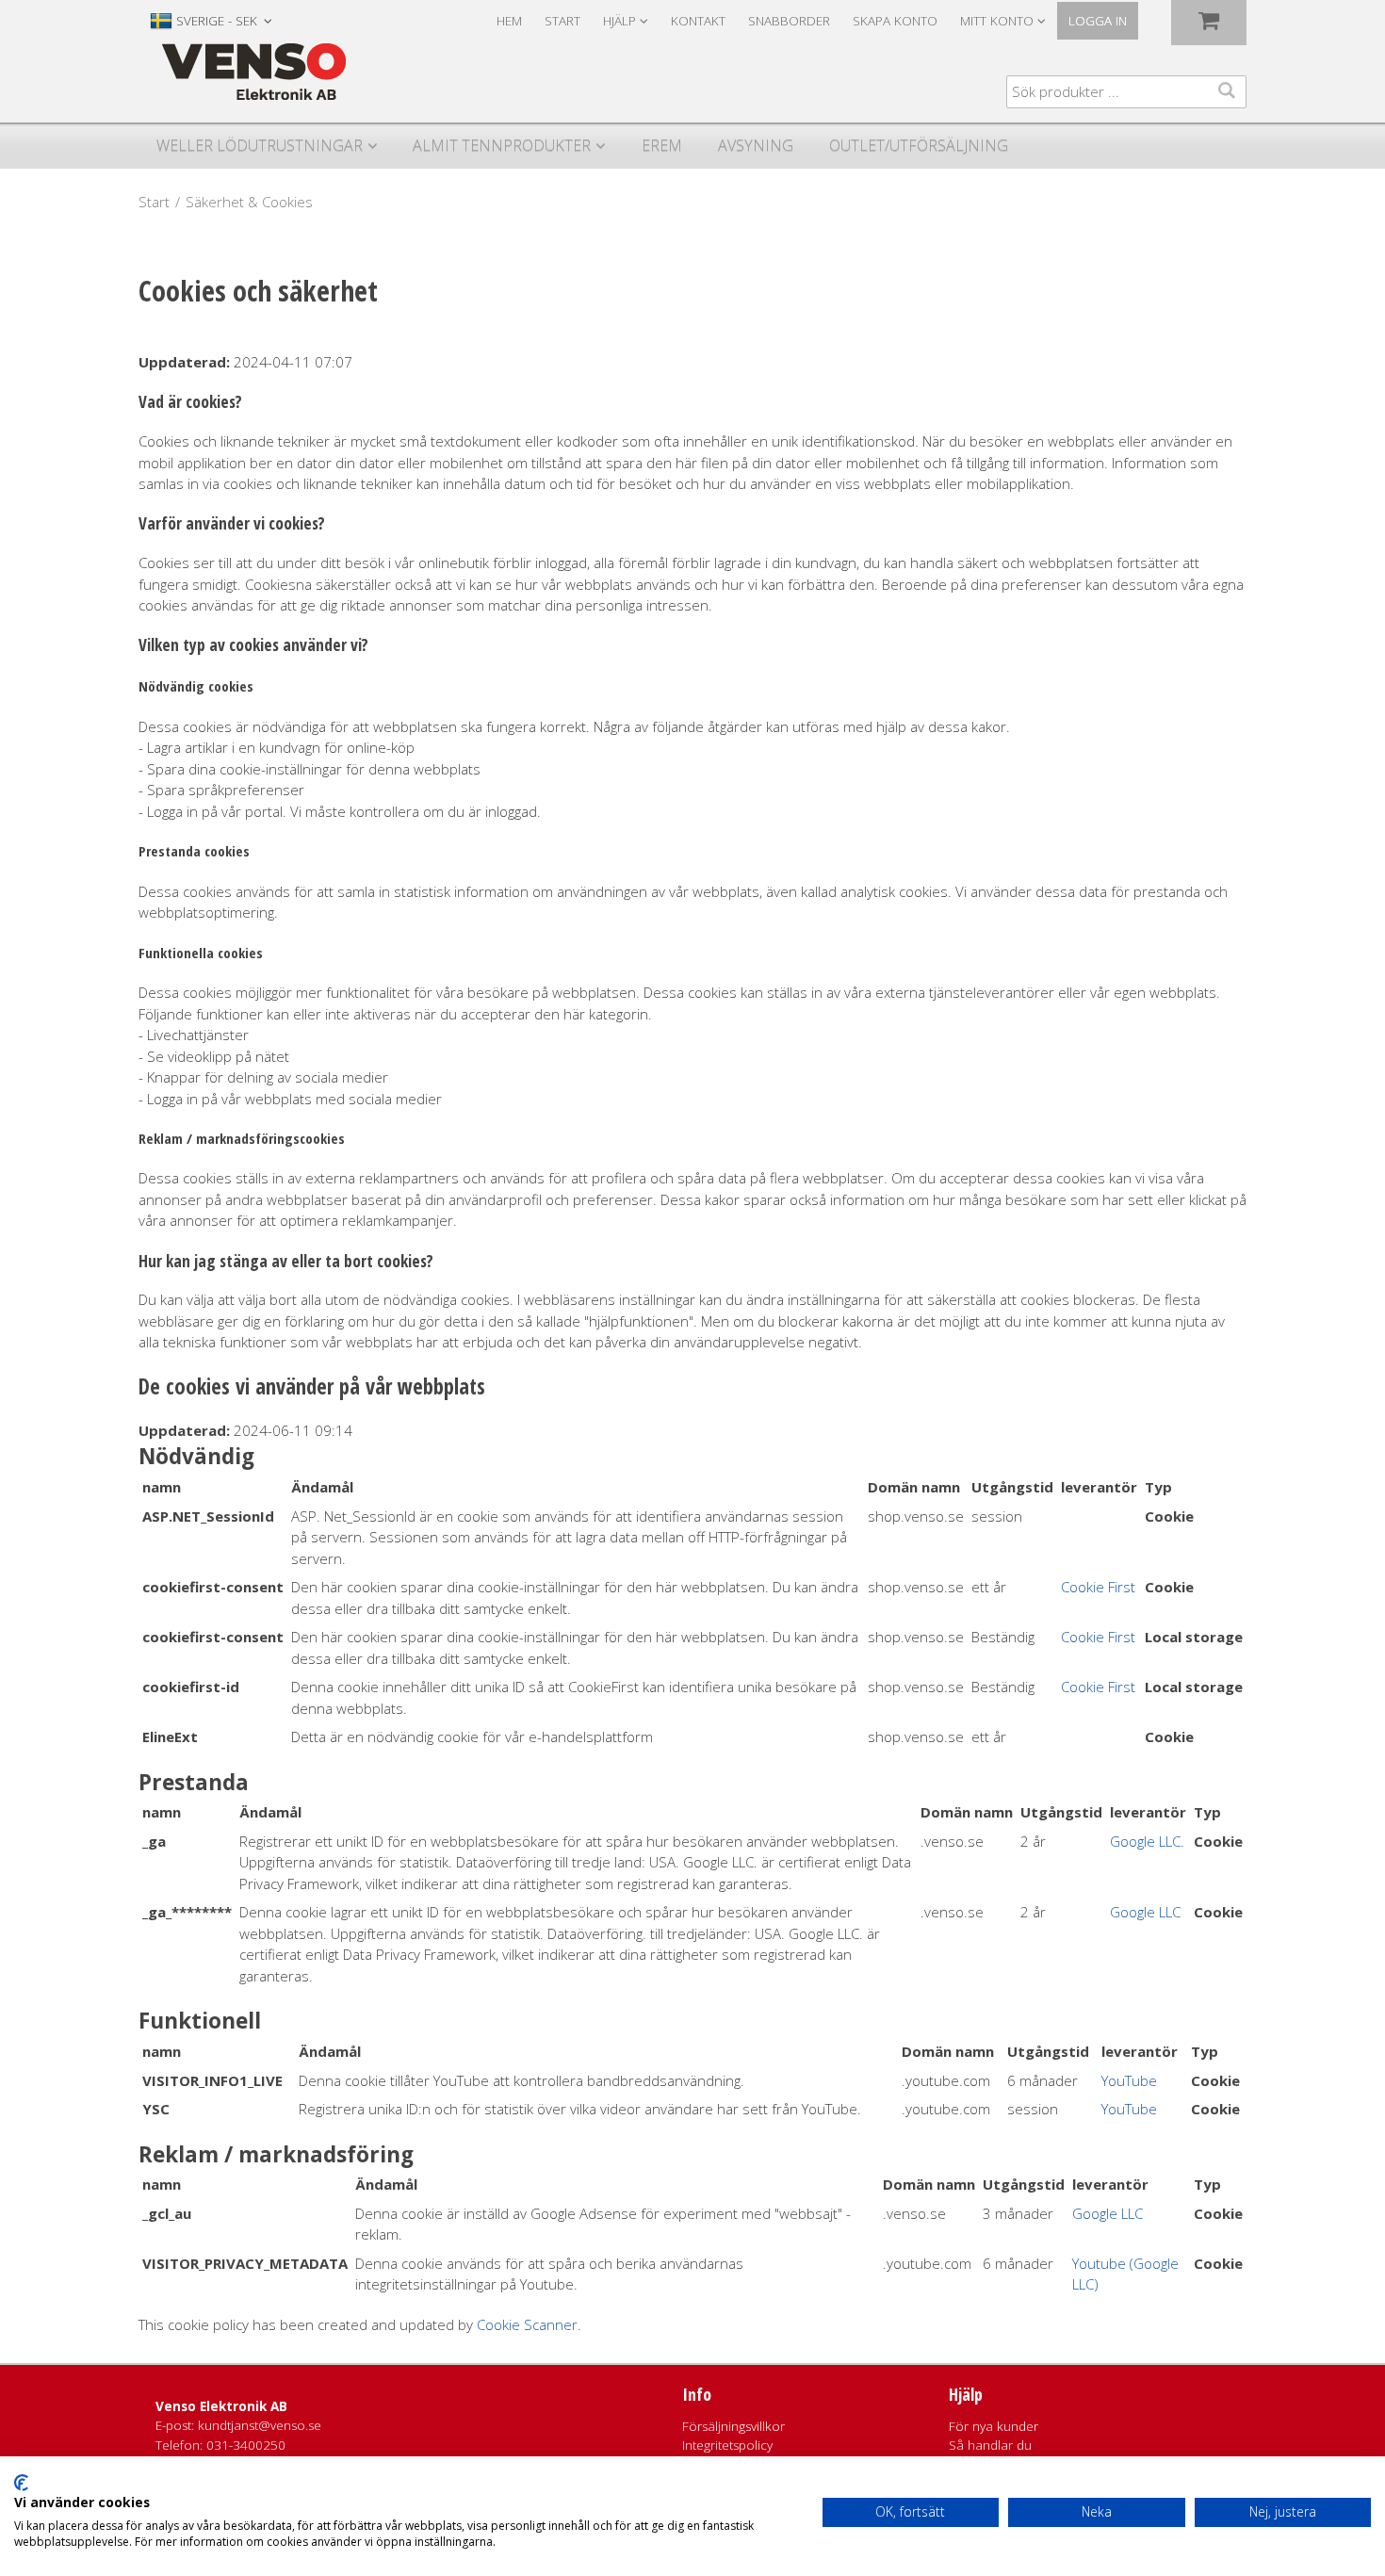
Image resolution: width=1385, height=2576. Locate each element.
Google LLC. (1147, 1841)
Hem (509, 21)
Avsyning (756, 145)
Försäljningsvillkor (733, 2426)
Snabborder (789, 21)
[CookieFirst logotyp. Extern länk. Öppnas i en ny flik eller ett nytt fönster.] (21, 2483)
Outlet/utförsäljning (919, 145)
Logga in (1098, 21)
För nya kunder (994, 2426)
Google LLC (1145, 1912)
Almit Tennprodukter (502, 145)
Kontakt (698, 21)
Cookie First (1098, 1587)
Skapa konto (895, 21)
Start (562, 21)
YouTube (1129, 2080)
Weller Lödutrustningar (260, 145)
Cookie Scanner (527, 2324)
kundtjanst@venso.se (260, 2425)
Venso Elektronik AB (221, 2406)
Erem (662, 145)
